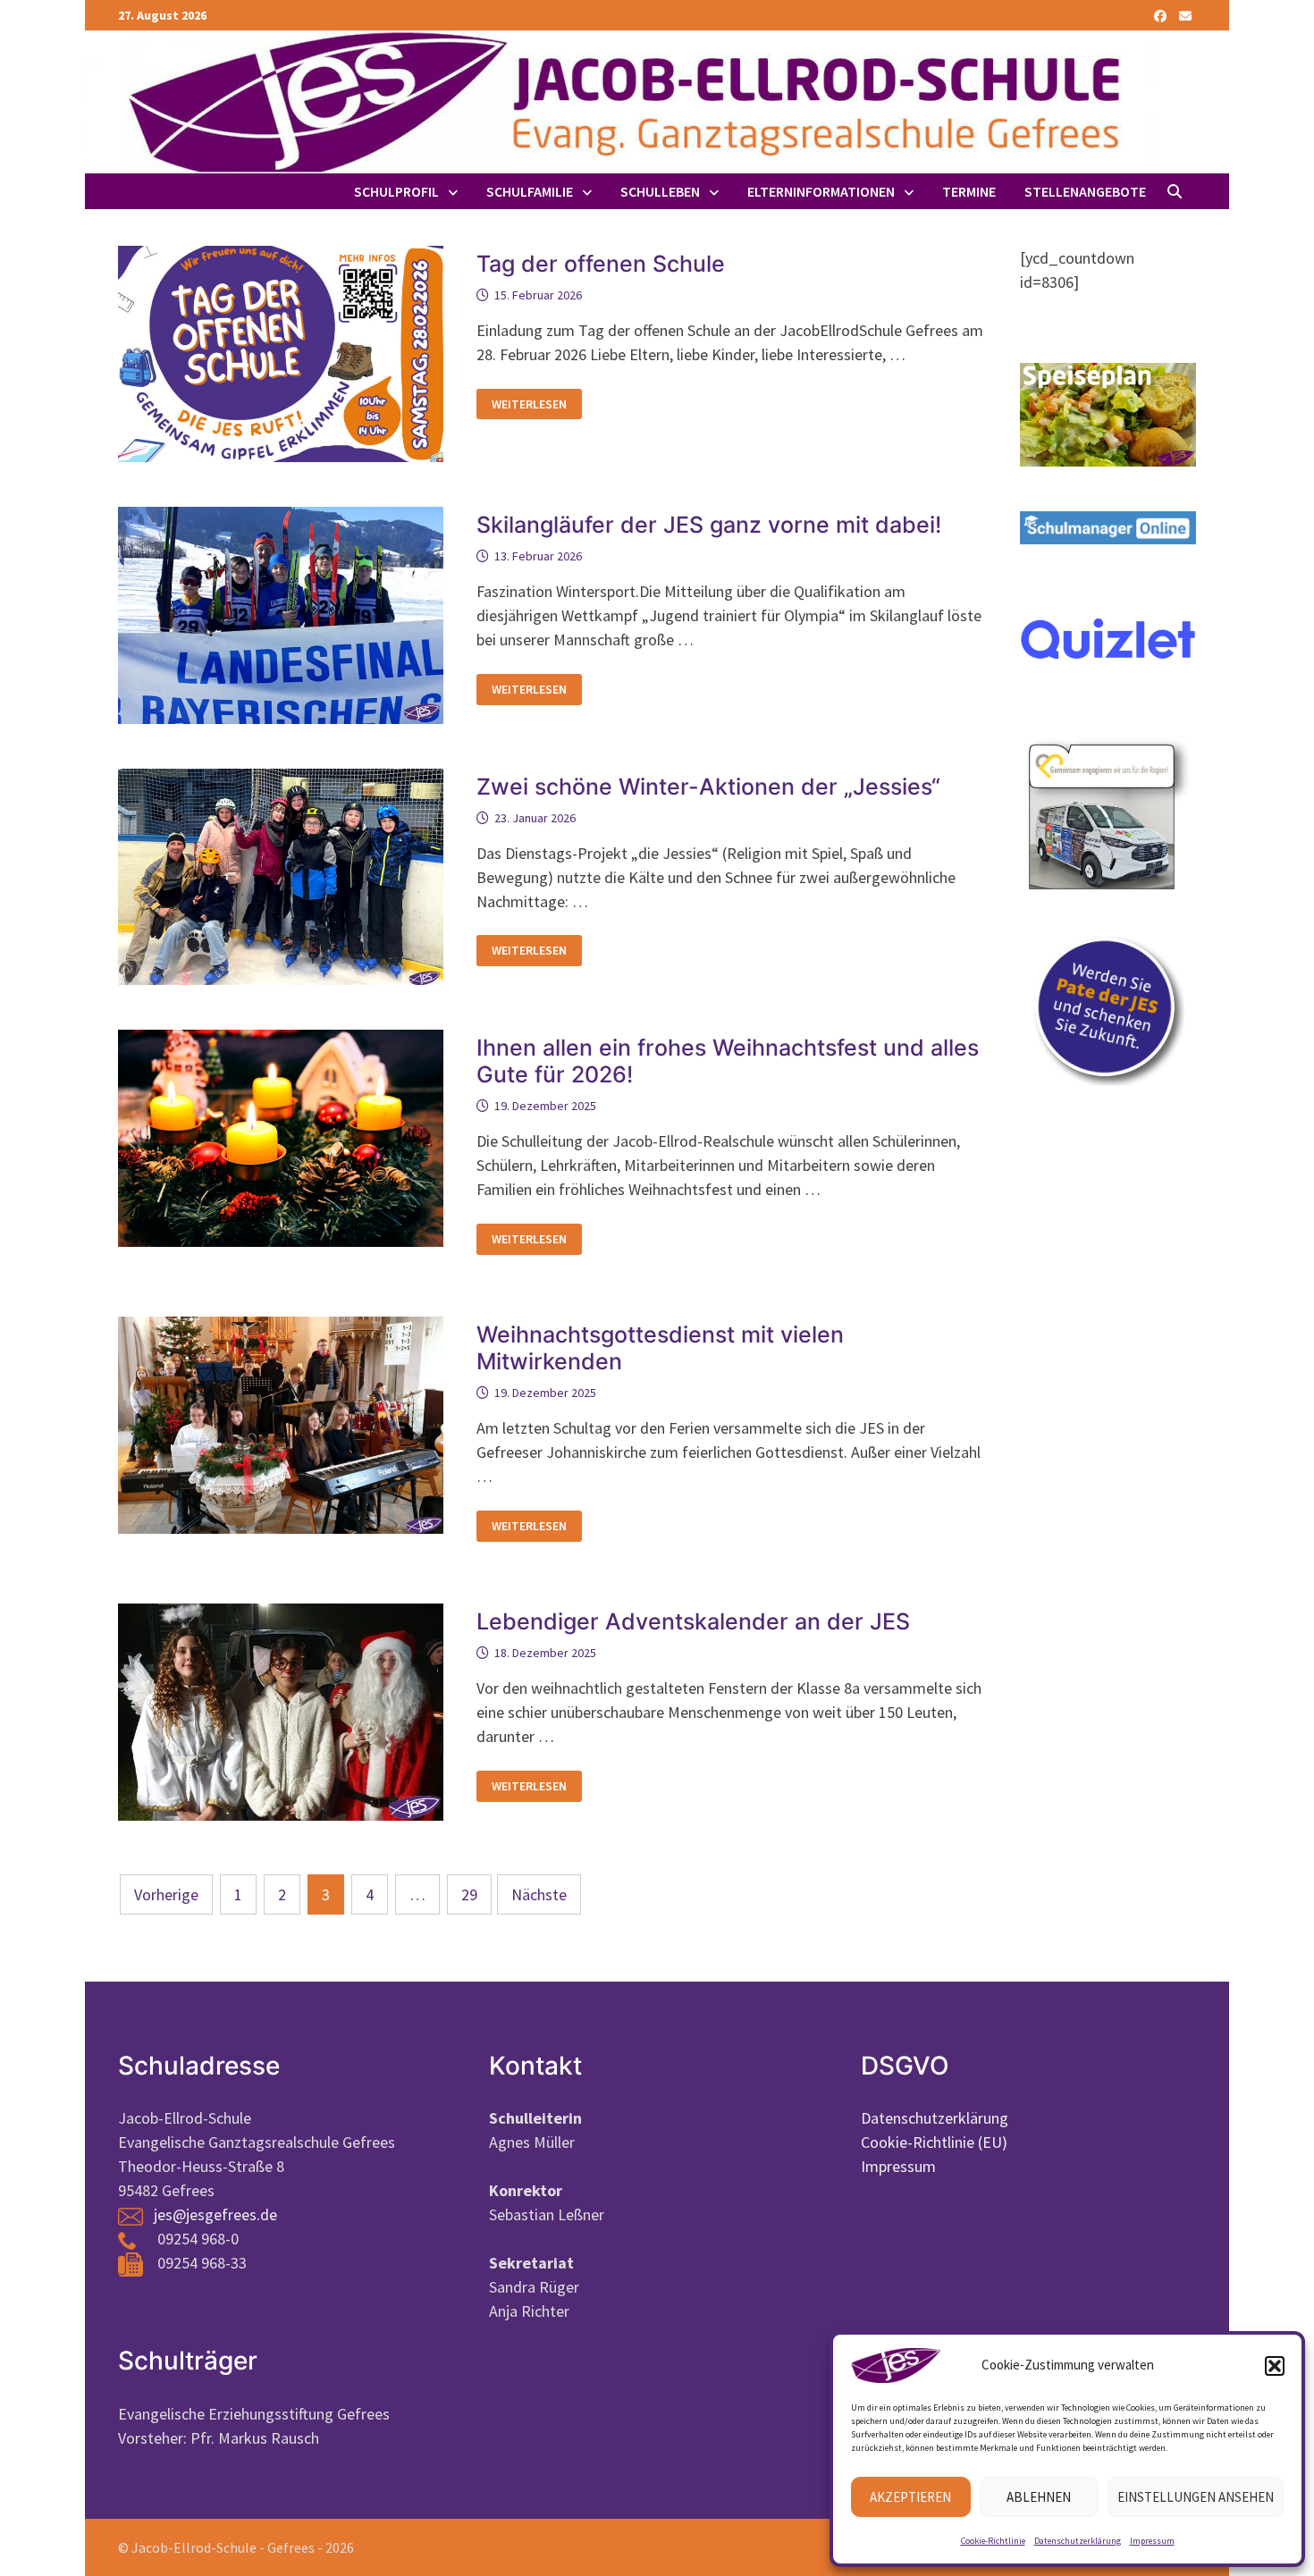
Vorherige (166, 1894)
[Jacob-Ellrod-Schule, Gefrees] (621, 101)
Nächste (539, 1894)
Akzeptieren (910, 2497)
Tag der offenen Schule (601, 264)
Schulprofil (396, 191)
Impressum (1152, 2541)
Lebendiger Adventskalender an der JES (693, 1621)
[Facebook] (1162, 15)
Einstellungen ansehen (1196, 2497)
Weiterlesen (529, 404)
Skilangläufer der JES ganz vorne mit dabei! (709, 525)
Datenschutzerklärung (1078, 2541)
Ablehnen (1039, 2497)
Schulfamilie (530, 191)
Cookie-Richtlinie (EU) (934, 2142)
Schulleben (660, 191)
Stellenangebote (1085, 191)
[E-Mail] (1185, 15)
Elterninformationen (821, 191)
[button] (1275, 2366)
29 (469, 1894)
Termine (969, 191)
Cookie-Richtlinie (993, 2541)
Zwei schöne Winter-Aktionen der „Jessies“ (708, 787)
